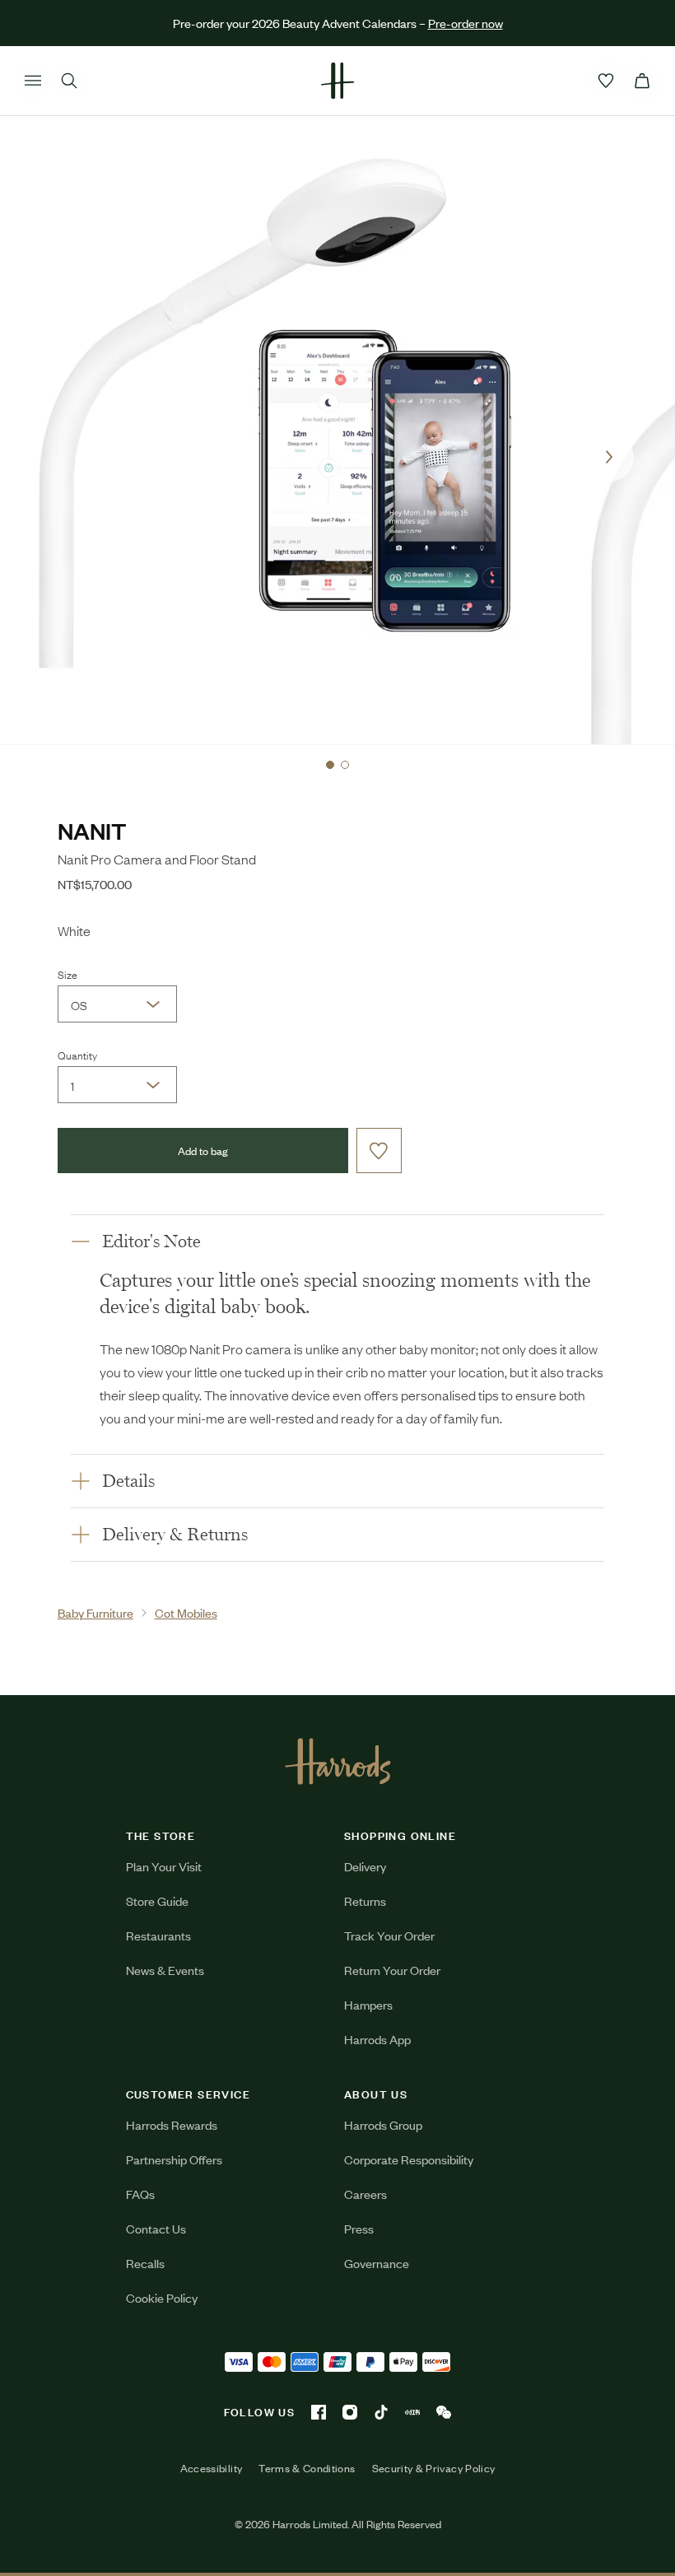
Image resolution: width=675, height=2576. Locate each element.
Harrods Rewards (172, 2124)
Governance (377, 2263)
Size (67, 974)
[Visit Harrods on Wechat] (444, 2412)
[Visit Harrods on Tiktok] (381, 2412)
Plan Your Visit (164, 1866)
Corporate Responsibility (409, 2159)
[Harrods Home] (337, 81)
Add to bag (203, 1151)
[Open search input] (69, 81)
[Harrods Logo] (338, 1761)
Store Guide (157, 1901)
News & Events (165, 1970)
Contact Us (156, 2228)
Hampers (368, 2004)
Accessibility (212, 2468)
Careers (365, 2194)
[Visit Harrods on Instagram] (350, 2412)
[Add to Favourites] (379, 1151)
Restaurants (158, 1935)
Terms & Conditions (307, 2468)
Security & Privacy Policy (434, 2468)
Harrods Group (383, 2124)
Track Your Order (389, 1935)
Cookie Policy (162, 2297)
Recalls (145, 2263)
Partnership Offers (174, 2159)
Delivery (365, 1866)
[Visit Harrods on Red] (412, 2412)
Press (359, 2228)
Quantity (77, 1055)
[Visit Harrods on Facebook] (319, 2412)
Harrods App (377, 2039)
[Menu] (33, 81)
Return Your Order (392, 1970)
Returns (365, 1901)
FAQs (140, 2194)
